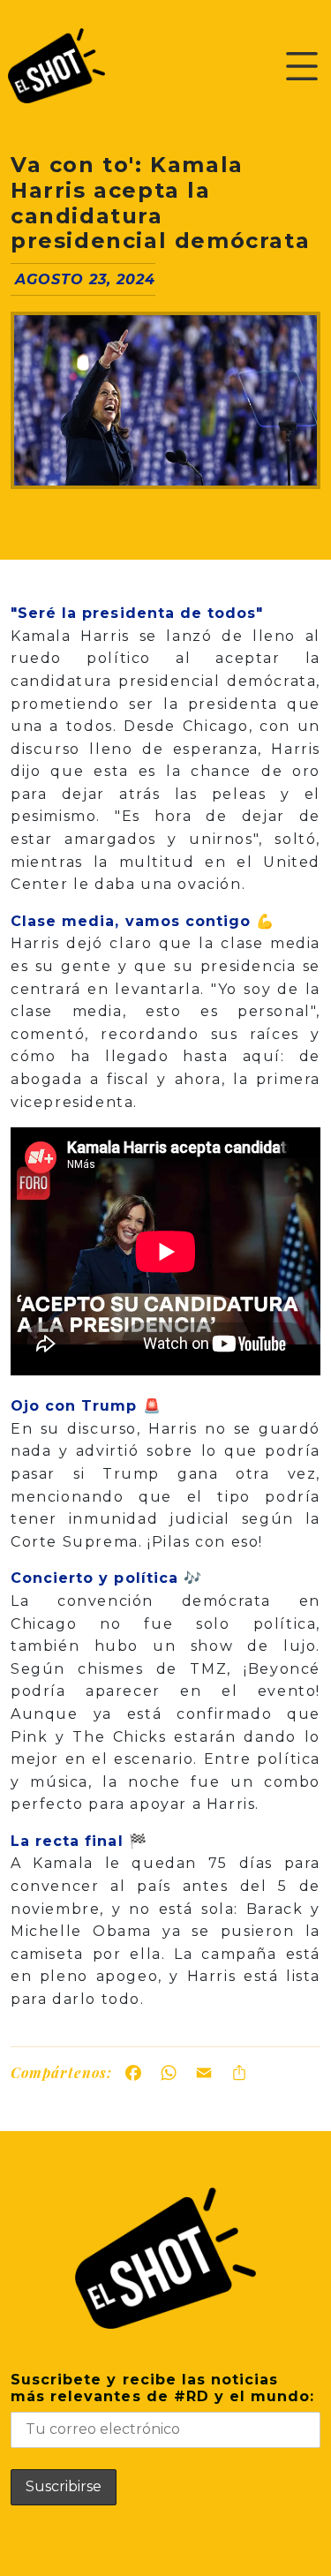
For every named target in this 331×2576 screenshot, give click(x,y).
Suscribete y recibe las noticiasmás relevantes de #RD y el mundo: (162, 2388)
